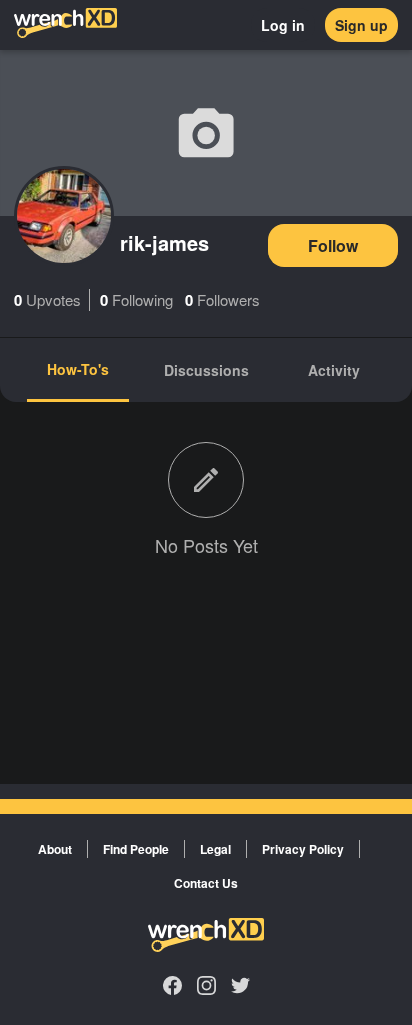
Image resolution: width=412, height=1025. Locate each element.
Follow (333, 245)
